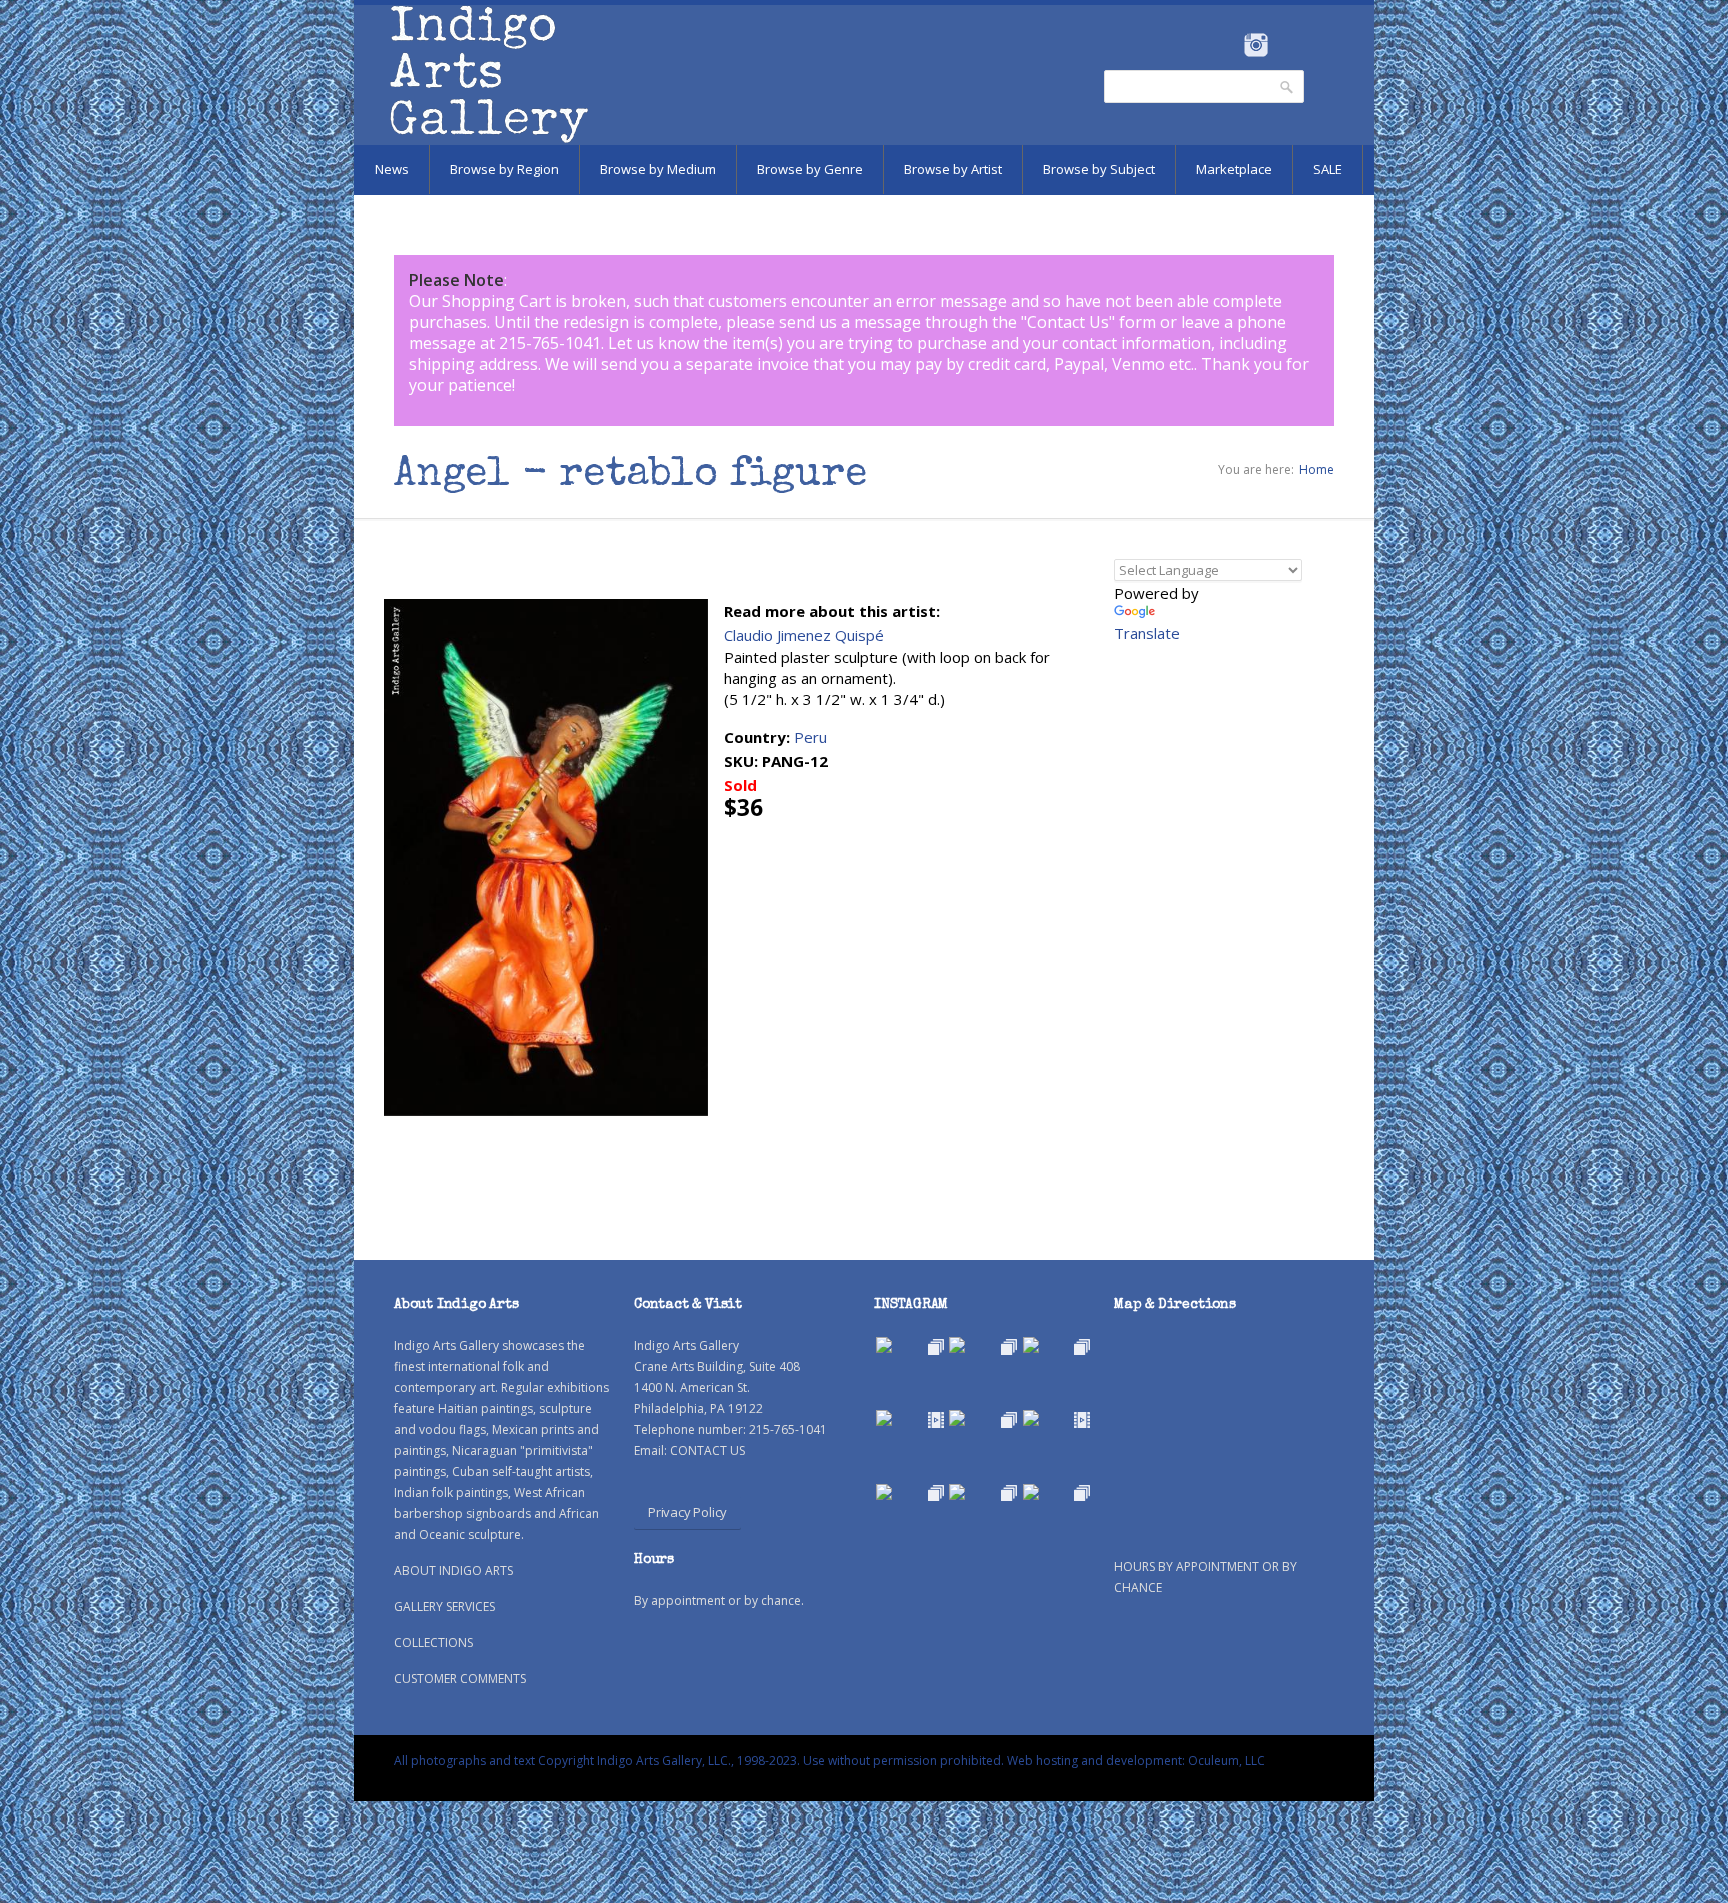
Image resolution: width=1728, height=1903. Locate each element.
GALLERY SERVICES (444, 1606)
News (392, 169)
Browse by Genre (810, 169)
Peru (810, 737)
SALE (1327, 169)
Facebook (1228, 45)
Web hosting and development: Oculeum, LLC (1136, 1760)
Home (1316, 469)
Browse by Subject (1099, 169)
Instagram (1255, 45)
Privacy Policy (687, 1512)
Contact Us (1068, 322)
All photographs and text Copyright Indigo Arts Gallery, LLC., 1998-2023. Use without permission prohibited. (699, 1760)
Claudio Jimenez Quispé (804, 635)
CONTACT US (707, 1450)
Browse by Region (504, 169)
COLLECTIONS (433, 1642)
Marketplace (1234, 169)
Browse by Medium (658, 169)
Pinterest (1286, 45)
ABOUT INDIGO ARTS (453, 1570)
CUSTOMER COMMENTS (460, 1678)
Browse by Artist (953, 169)
